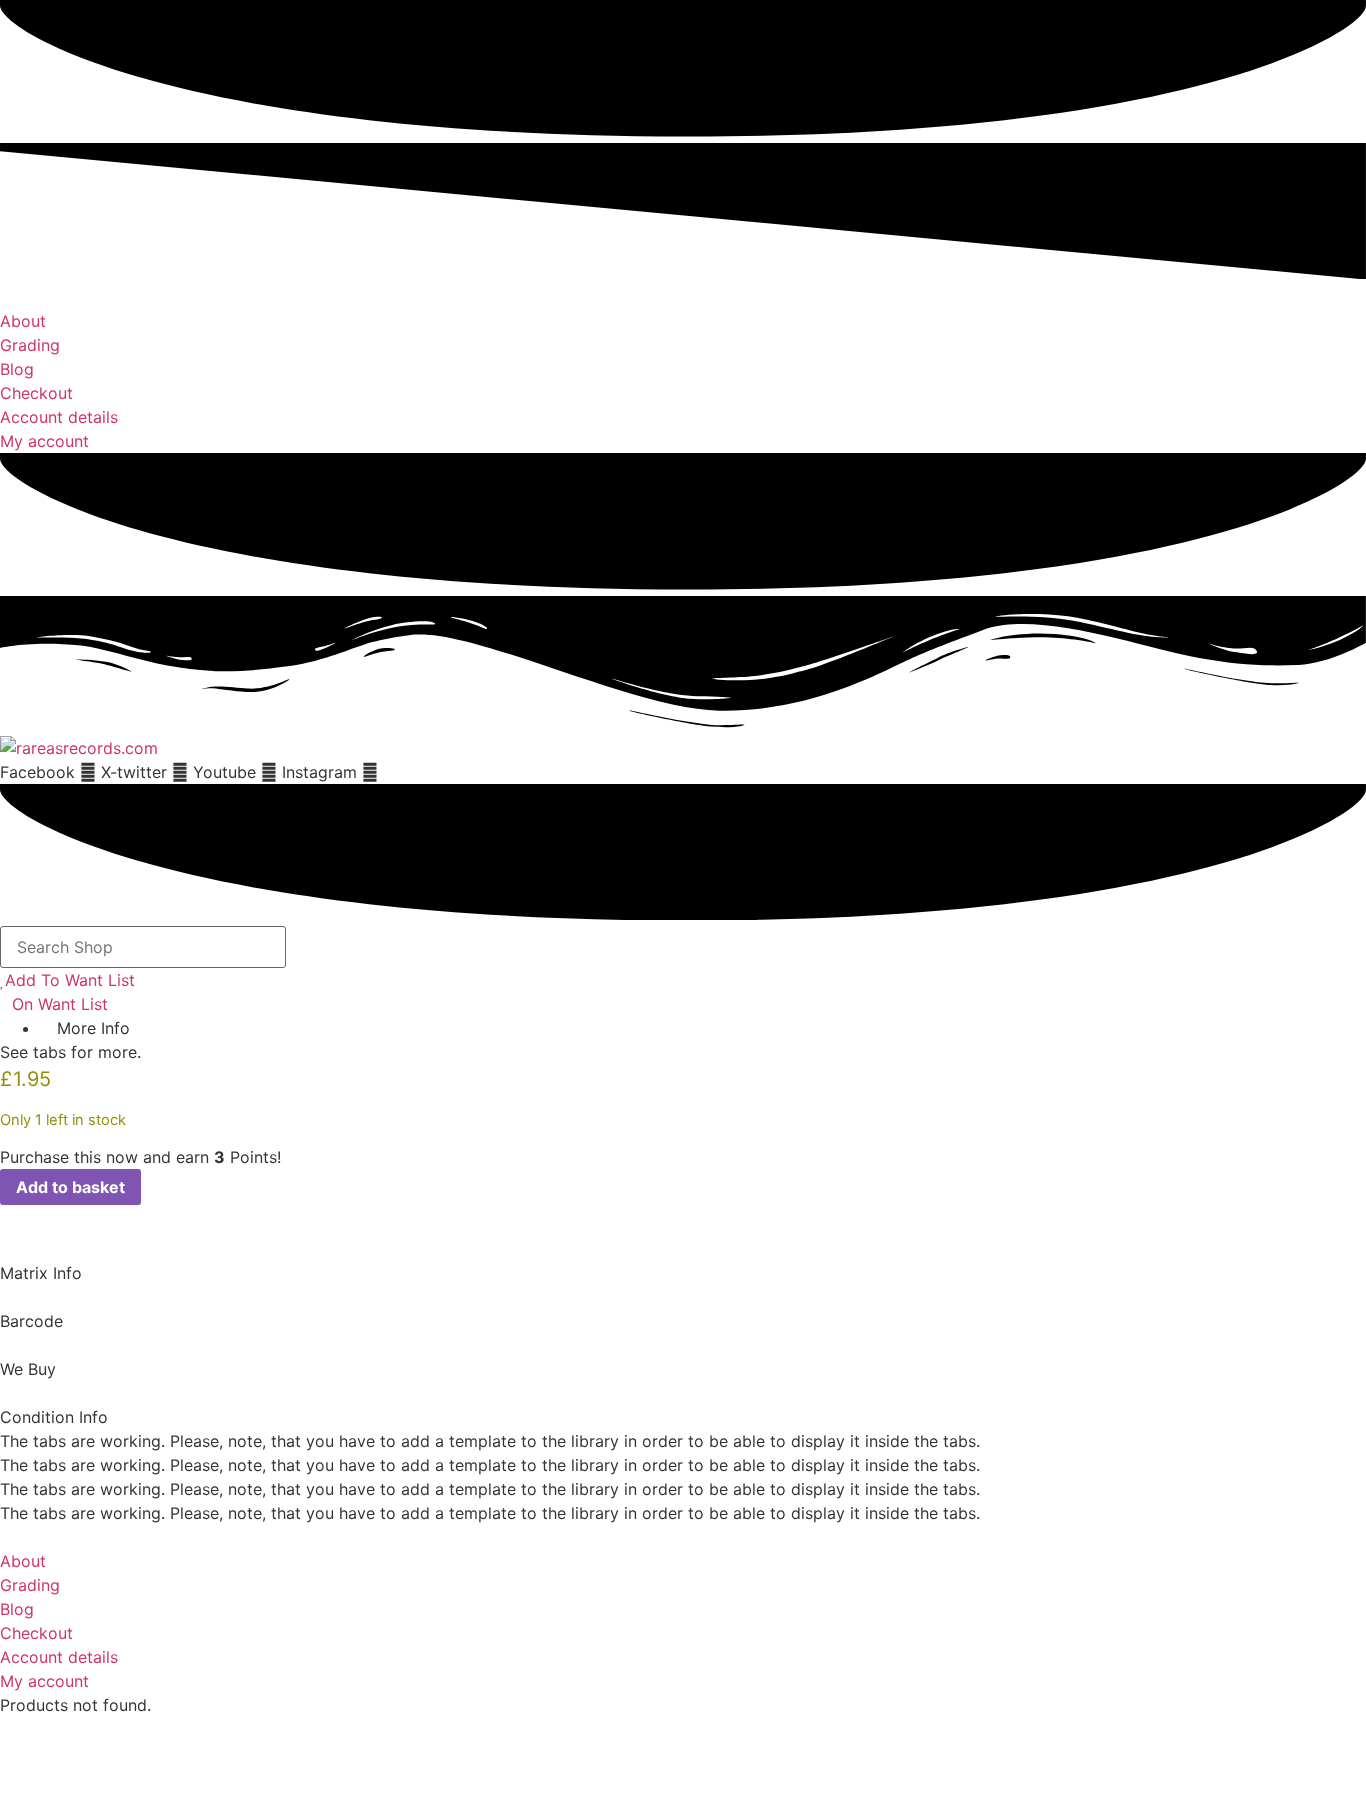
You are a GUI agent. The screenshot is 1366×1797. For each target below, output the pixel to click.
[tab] (683, 1261)
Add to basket (70, 1187)
